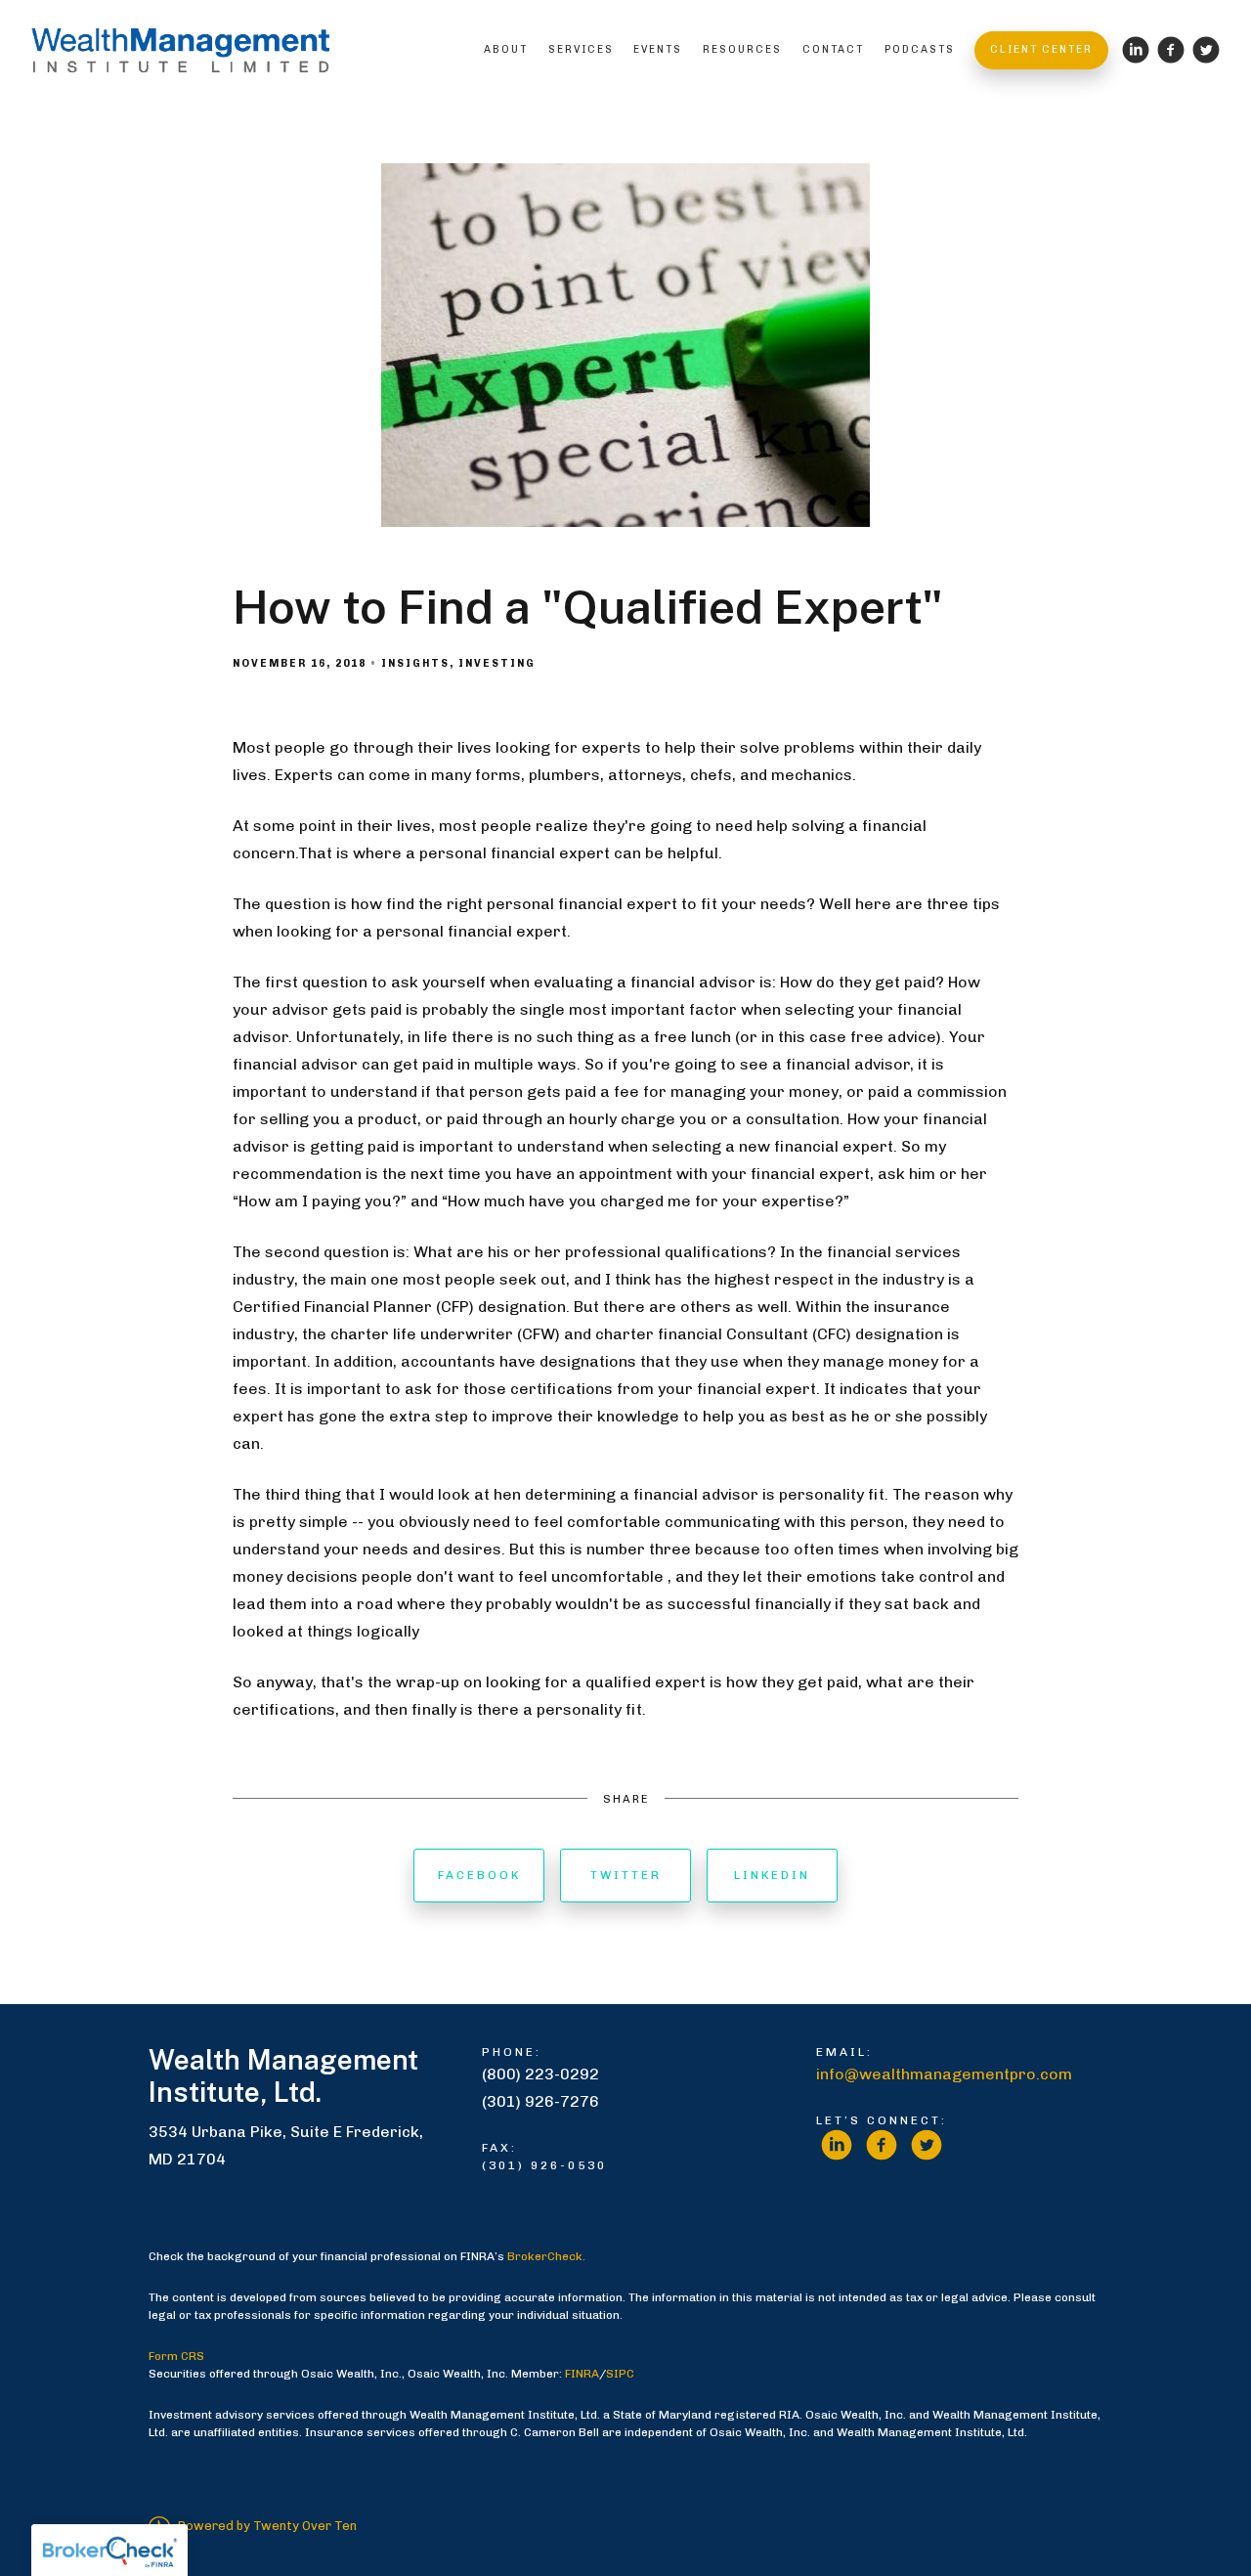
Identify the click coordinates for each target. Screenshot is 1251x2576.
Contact (833, 49)
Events (658, 49)
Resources (742, 49)
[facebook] (882, 2145)
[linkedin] (837, 2145)
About (506, 49)
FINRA (582, 2374)
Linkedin (772, 1875)
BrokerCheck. (546, 2256)
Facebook (479, 1875)
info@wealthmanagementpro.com (944, 2074)
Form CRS (176, 2356)
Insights (415, 663)
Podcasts (920, 49)
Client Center (1041, 49)
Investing (497, 663)
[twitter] (927, 2145)
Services (581, 49)
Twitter (626, 1875)
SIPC (620, 2374)
